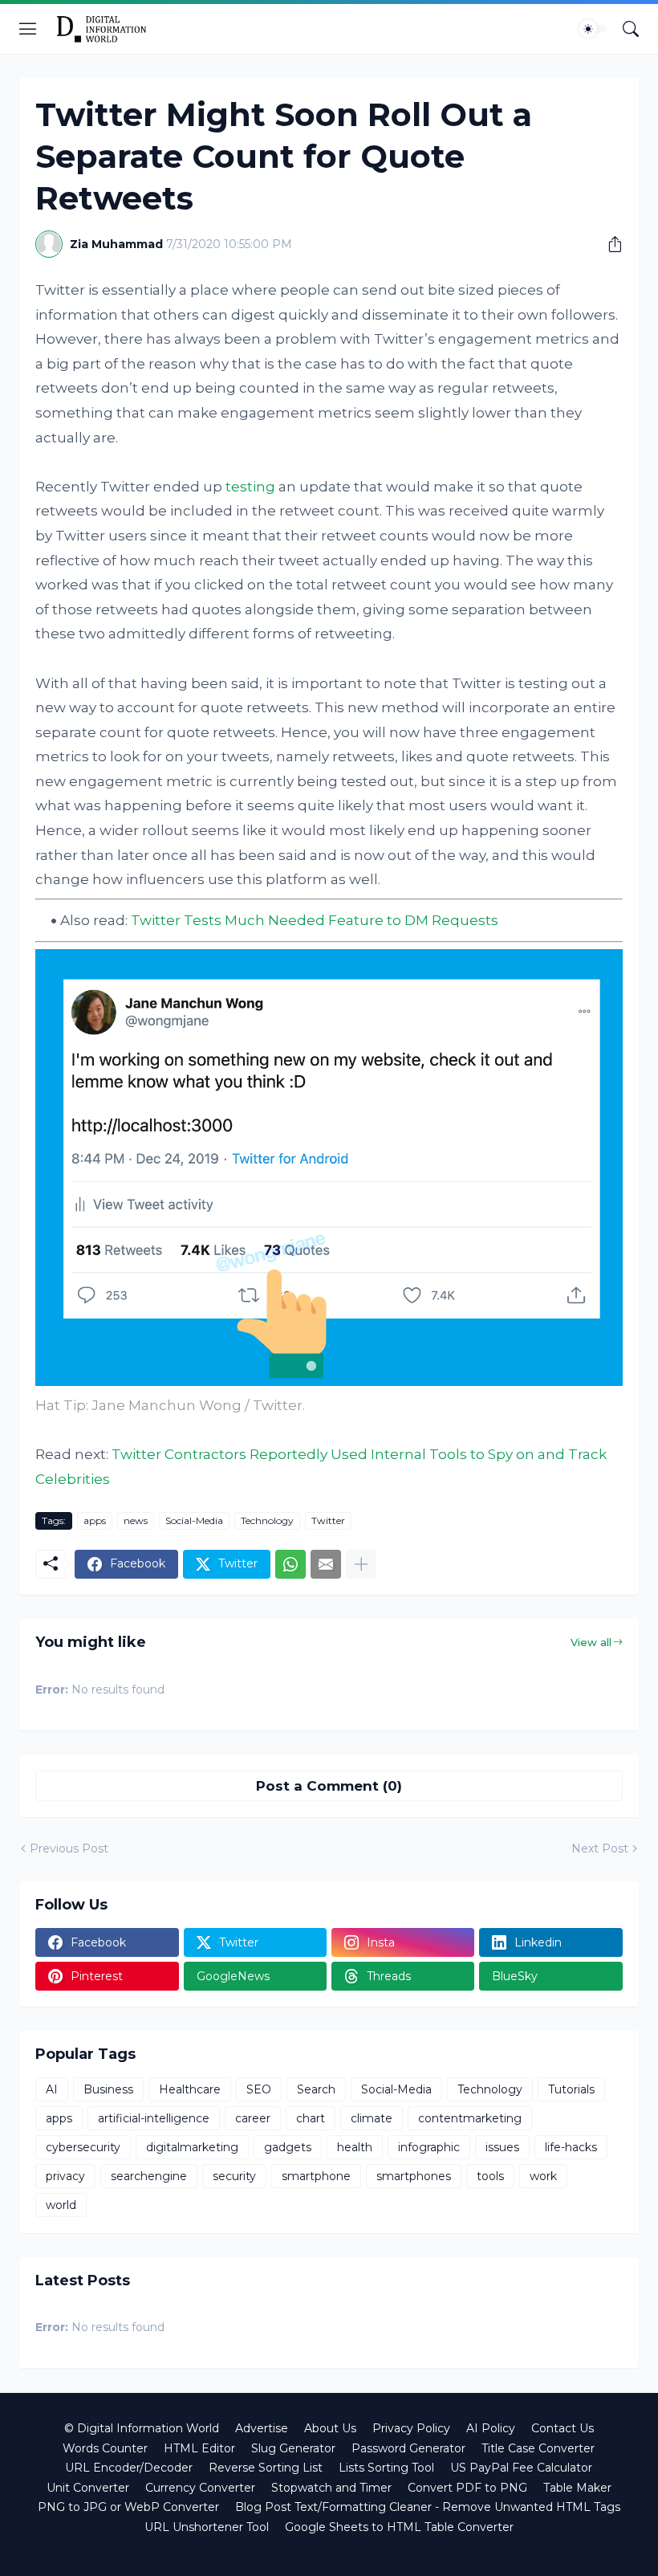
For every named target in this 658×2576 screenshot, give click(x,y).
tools (490, 2176)
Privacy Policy (411, 2428)
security (234, 2176)
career (253, 2118)
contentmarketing (470, 2118)
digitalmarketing (192, 2147)
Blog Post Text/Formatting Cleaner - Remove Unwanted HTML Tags (428, 2507)
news (136, 1520)
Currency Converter (200, 2488)
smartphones (414, 2176)
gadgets (288, 2147)
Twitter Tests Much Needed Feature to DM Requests (315, 920)
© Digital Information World (142, 2428)
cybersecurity (83, 2147)
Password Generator (408, 2448)
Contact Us (563, 2428)
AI (52, 2089)
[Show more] (361, 1564)
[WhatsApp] (290, 1564)
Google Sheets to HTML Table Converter (399, 2527)
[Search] (631, 29)
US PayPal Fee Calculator (521, 2468)
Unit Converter (88, 2488)
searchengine (149, 2176)
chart (311, 2118)
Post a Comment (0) (329, 1786)
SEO (259, 2089)
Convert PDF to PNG (467, 2488)
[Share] (609, 244)
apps (95, 1520)
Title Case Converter (538, 2448)
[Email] (326, 1564)
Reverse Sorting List (266, 2468)
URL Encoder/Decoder (129, 2468)
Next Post (600, 1848)
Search (316, 2089)
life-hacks (571, 2147)
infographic (429, 2147)
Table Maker (577, 2488)
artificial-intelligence (154, 2118)
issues (502, 2147)
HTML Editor (199, 2448)
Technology (267, 1520)
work (543, 2176)
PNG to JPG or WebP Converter (128, 2507)
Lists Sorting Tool (386, 2468)
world (61, 2205)
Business (108, 2089)
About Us (330, 2428)
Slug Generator (293, 2448)
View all (591, 1642)
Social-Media (194, 1520)
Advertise (262, 2428)
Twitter (328, 1520)
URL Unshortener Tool (207, 2527)
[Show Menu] (28, 29)
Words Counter (105, 2448)
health (355, 2147)
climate (372, 2118)
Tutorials (571, 2089)
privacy (65, 2176)
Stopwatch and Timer (331, 2488)
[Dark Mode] (593, 29)
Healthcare (190, 2089)
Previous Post (69, 1848)
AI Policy (491, 2428)
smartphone (316, 2176)
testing (250, 487)
